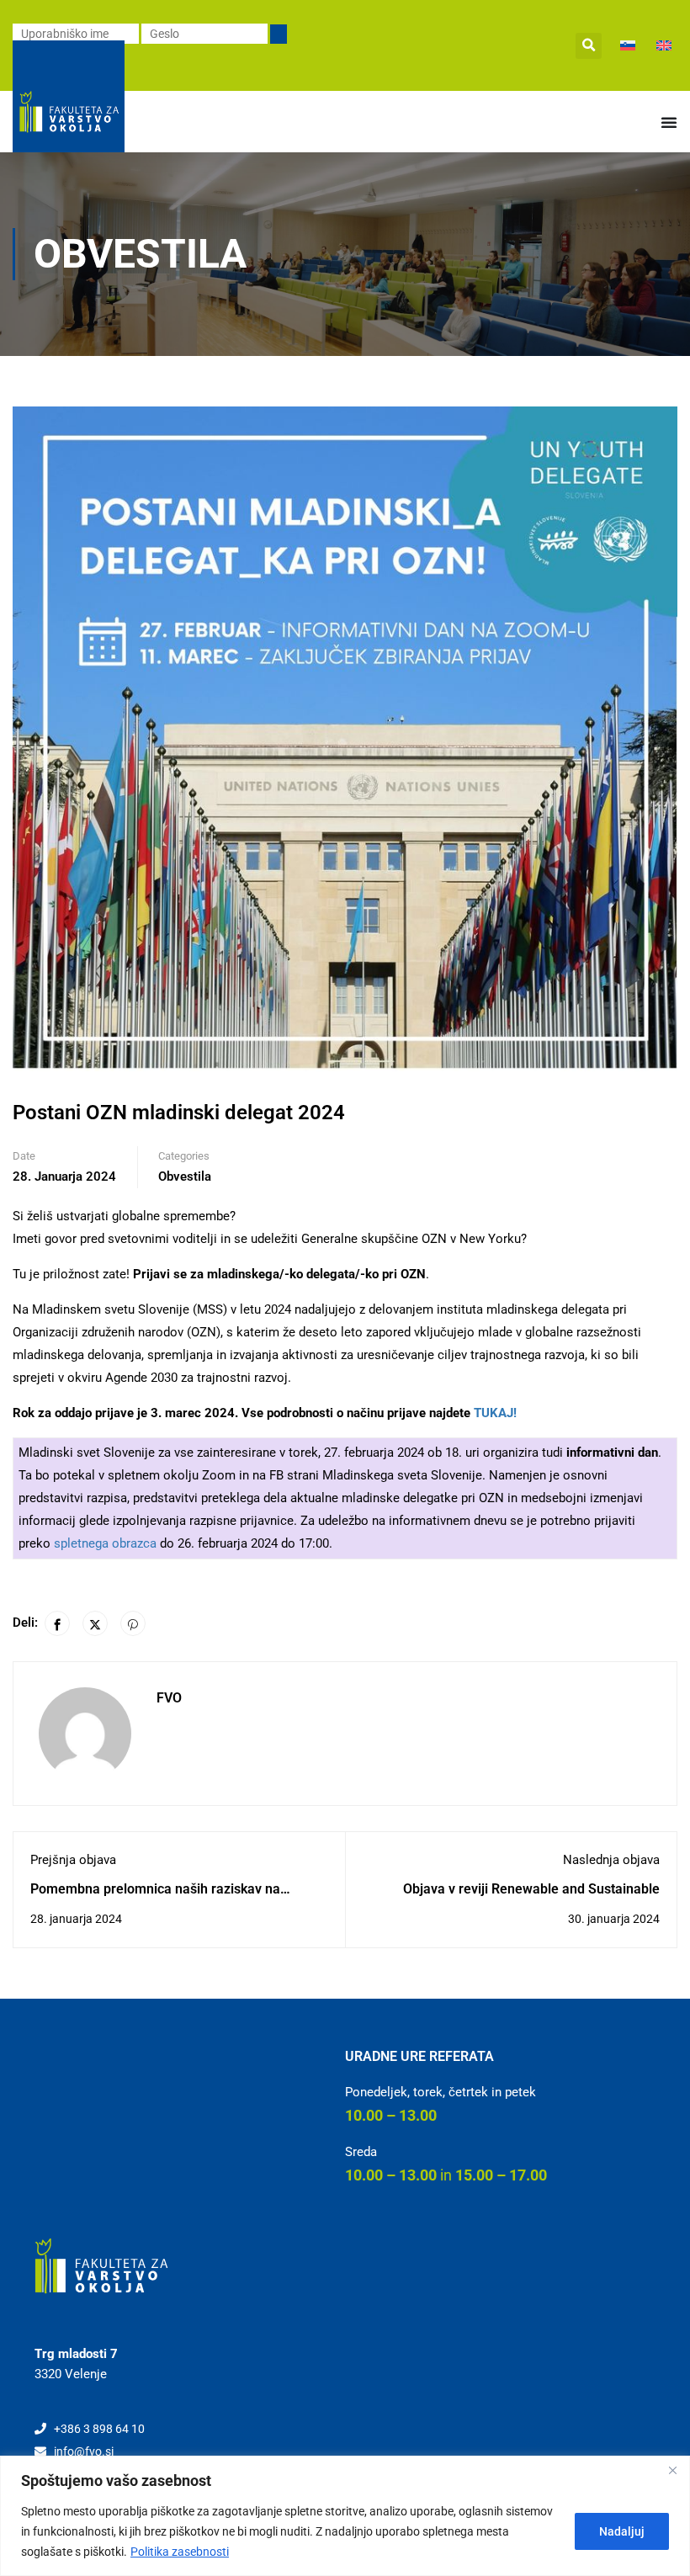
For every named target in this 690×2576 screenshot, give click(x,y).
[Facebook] (57, 1623)
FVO (169, 1698)
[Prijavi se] (279, 34)
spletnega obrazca (105, 1543)
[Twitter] (95, 1623)
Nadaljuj (622, 2531)
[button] (589, 46)
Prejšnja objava (73, 1860)
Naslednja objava (611, 1860)
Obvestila (185, 1176)
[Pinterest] (133, 1623)
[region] (345, 2516)
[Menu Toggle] (669, 122)
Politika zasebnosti (180, 2552)
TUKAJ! (495, 1413)
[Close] (672, 2470)
